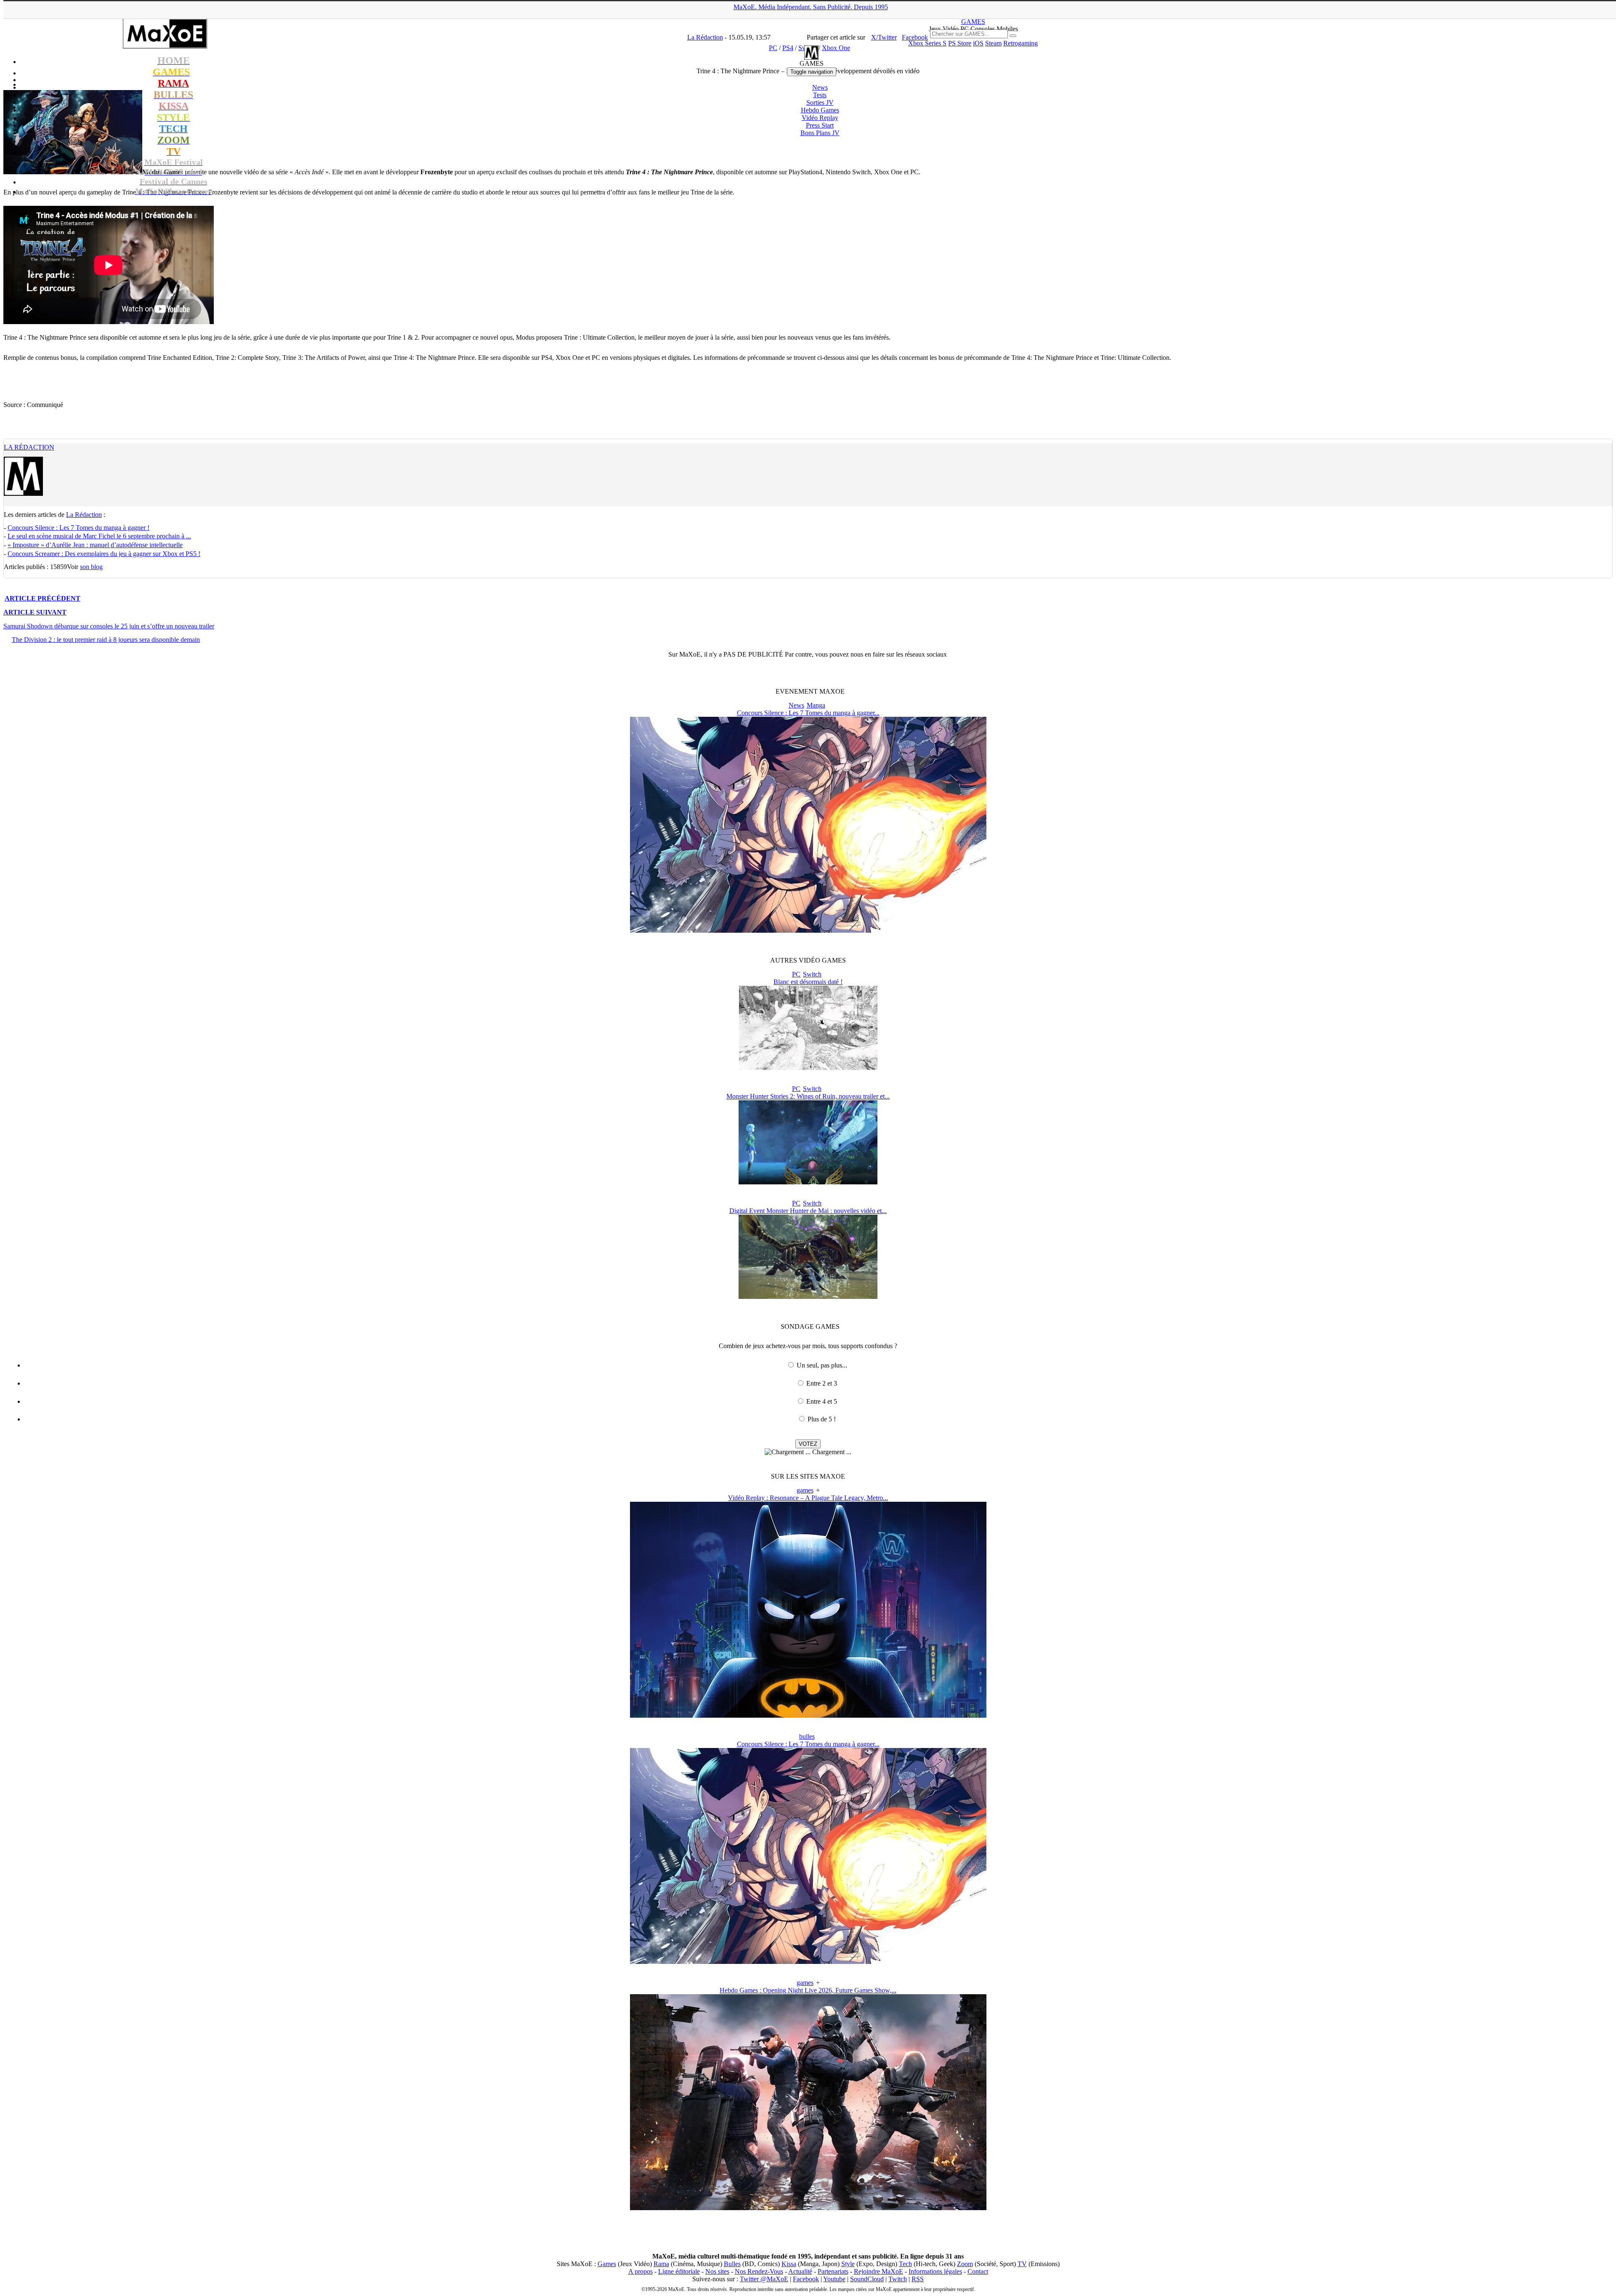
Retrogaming (1021, 43)
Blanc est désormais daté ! (808, 982)
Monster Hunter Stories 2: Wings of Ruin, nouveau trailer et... (808, 1096)
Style (848, 2264)
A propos (641, 2271)
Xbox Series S (927, 43)
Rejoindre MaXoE (878, 2271)
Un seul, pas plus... (822, 1365)
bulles (807, 1736)
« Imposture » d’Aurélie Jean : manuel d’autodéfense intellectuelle (95, 545)
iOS (978, 43)
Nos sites (717, 2271)
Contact (978, 2271)
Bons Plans (820, 133)
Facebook (806, 2279)
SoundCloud (867, 2279)
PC (796, 974)
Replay (820, 118)
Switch (812, 974)
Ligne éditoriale (679, 2271)
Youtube (834, 2279)
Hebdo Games (820, 110)
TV (1022, 2264)
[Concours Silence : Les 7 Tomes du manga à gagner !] (808, 930)
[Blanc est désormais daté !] (808, 1068)
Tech (905, 2264)
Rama (661, 2264)
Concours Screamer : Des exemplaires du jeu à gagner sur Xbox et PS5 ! (104, 554)
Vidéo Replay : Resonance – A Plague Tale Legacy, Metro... (808, 1498)
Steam (993, 43)
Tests (820, 95)
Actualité (800, 2271)
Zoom (965, 2264)
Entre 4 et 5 (822, 1401)
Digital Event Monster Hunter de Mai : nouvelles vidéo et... (808, 1211)
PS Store (960, 43)
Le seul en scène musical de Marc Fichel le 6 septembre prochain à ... (99, 536)
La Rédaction (29, 447)
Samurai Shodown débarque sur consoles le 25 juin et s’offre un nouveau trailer (109, 626)
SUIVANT (35, 612)
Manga (816, 705)
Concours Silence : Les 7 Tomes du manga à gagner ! (78, 528)
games (805, 1490)
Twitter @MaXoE (764, 2279)
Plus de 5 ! (822, 1419)
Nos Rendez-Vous (759, 2271)
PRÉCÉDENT (43, 598)
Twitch (898, 2279)
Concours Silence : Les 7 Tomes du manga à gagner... (808, 713)
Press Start (820, 125)
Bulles (732, 2264)
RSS (918, 2279)
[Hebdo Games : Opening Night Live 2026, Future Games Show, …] (808, 2208)
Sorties (820, 102)
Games (607, 2264)
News (820, 87)
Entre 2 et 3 (822, 1383)
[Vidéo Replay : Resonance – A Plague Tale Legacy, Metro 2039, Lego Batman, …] (808, 1715)
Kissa (789, 2264)
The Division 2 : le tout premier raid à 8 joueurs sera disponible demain (106, 640)
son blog (91, 567)
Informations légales (935, 2271)
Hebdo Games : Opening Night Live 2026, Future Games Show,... (808, 1990)
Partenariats (833, 2271)
